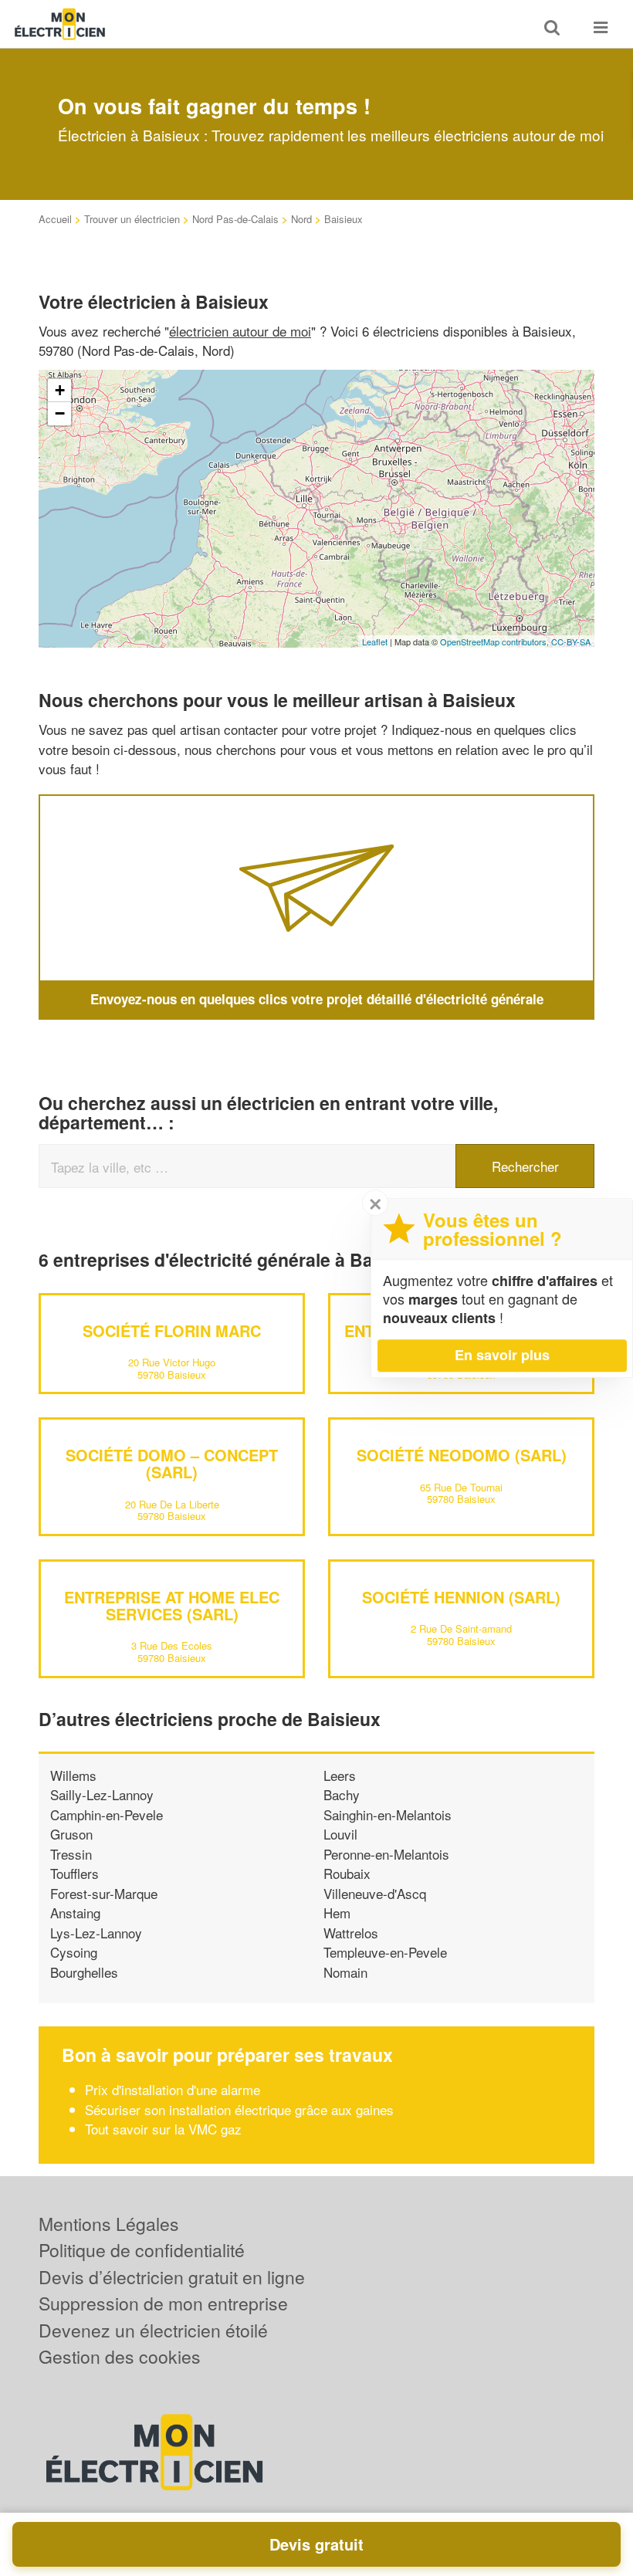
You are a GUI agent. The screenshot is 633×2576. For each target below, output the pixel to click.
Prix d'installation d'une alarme (173, 2089)
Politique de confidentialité (142, 2250)
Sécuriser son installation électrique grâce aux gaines (239, 2109)
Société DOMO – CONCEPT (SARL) (172, 1463)
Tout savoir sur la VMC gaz (163, 2129)
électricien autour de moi (240, 331)
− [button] (60, 413)
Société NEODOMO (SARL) (462, 1455)
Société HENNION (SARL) (461, 1597)
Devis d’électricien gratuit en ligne (172, 2277)
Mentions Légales (109, 2224)
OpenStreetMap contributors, (496, 641)
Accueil (55, 219)
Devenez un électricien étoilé (153, 2330)
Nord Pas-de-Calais (235, 219)
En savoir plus (502, 1355)
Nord (301, 219)
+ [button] (60, 390)
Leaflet (375, 641)
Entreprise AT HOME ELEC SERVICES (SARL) (172, 1605)
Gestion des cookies (120, 2356)
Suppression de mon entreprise (163, 2303)
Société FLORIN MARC (172, 1330)
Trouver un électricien (132, 219)
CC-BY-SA (571, 641)
